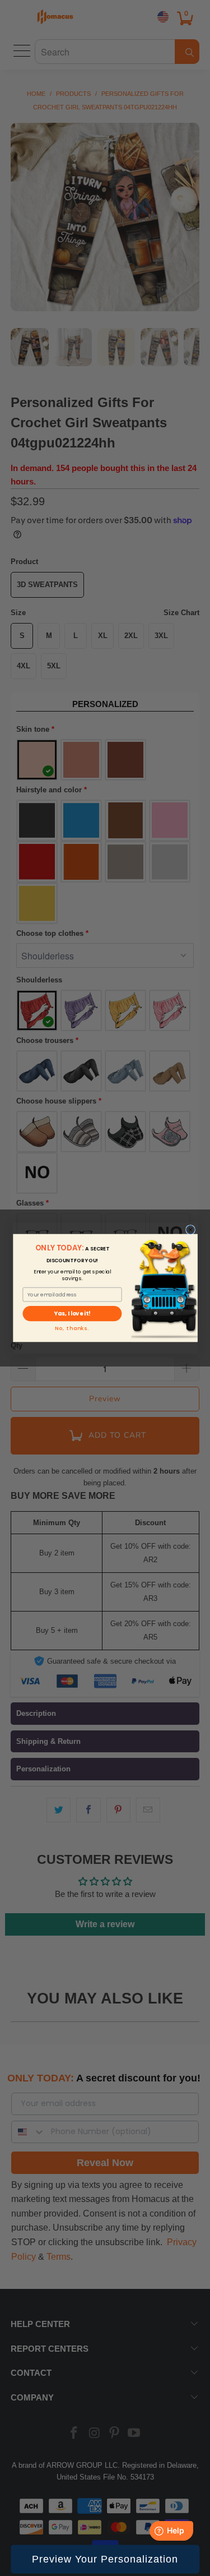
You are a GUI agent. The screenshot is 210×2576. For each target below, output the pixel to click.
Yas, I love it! (72, 1314)
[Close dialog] (190, 1230)
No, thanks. (72, 1329)
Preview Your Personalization (105, 2559)
